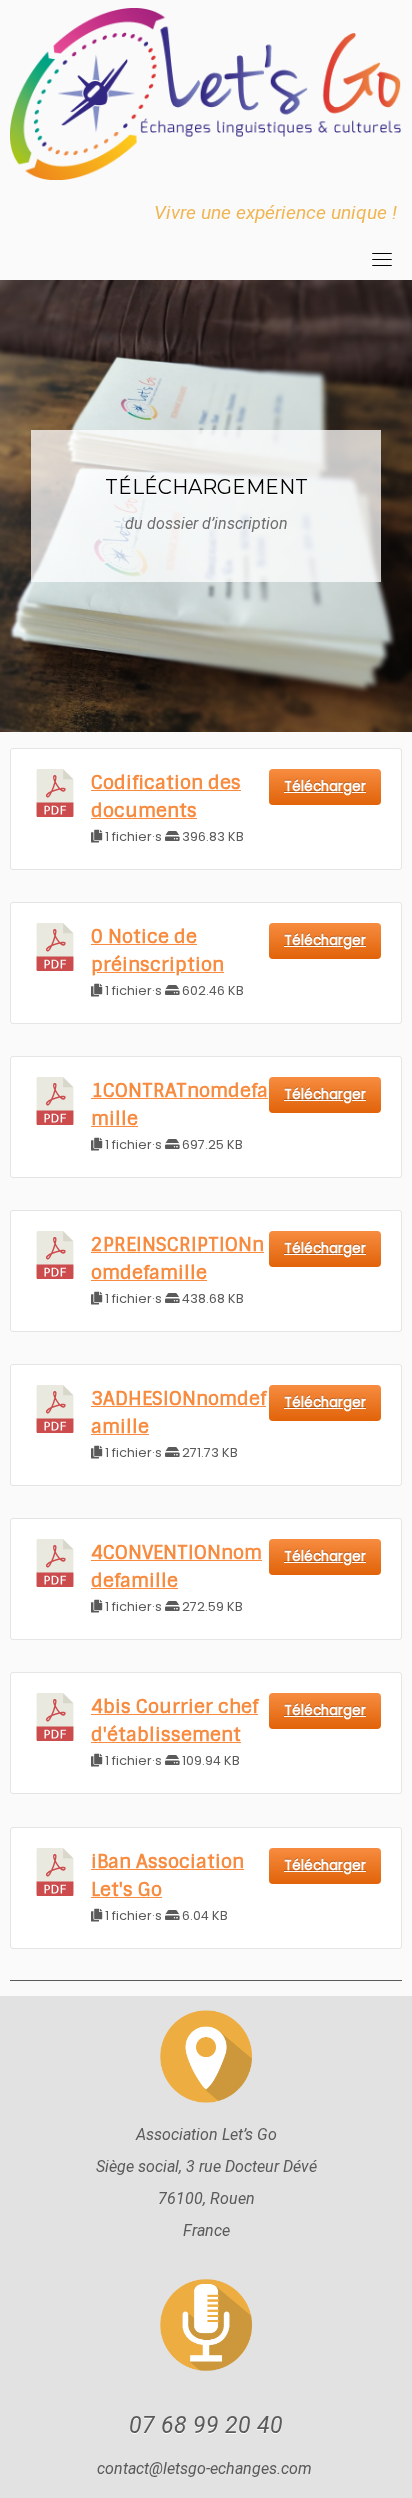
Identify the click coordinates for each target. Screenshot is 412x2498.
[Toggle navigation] (382, 259)
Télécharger (325, 786)
